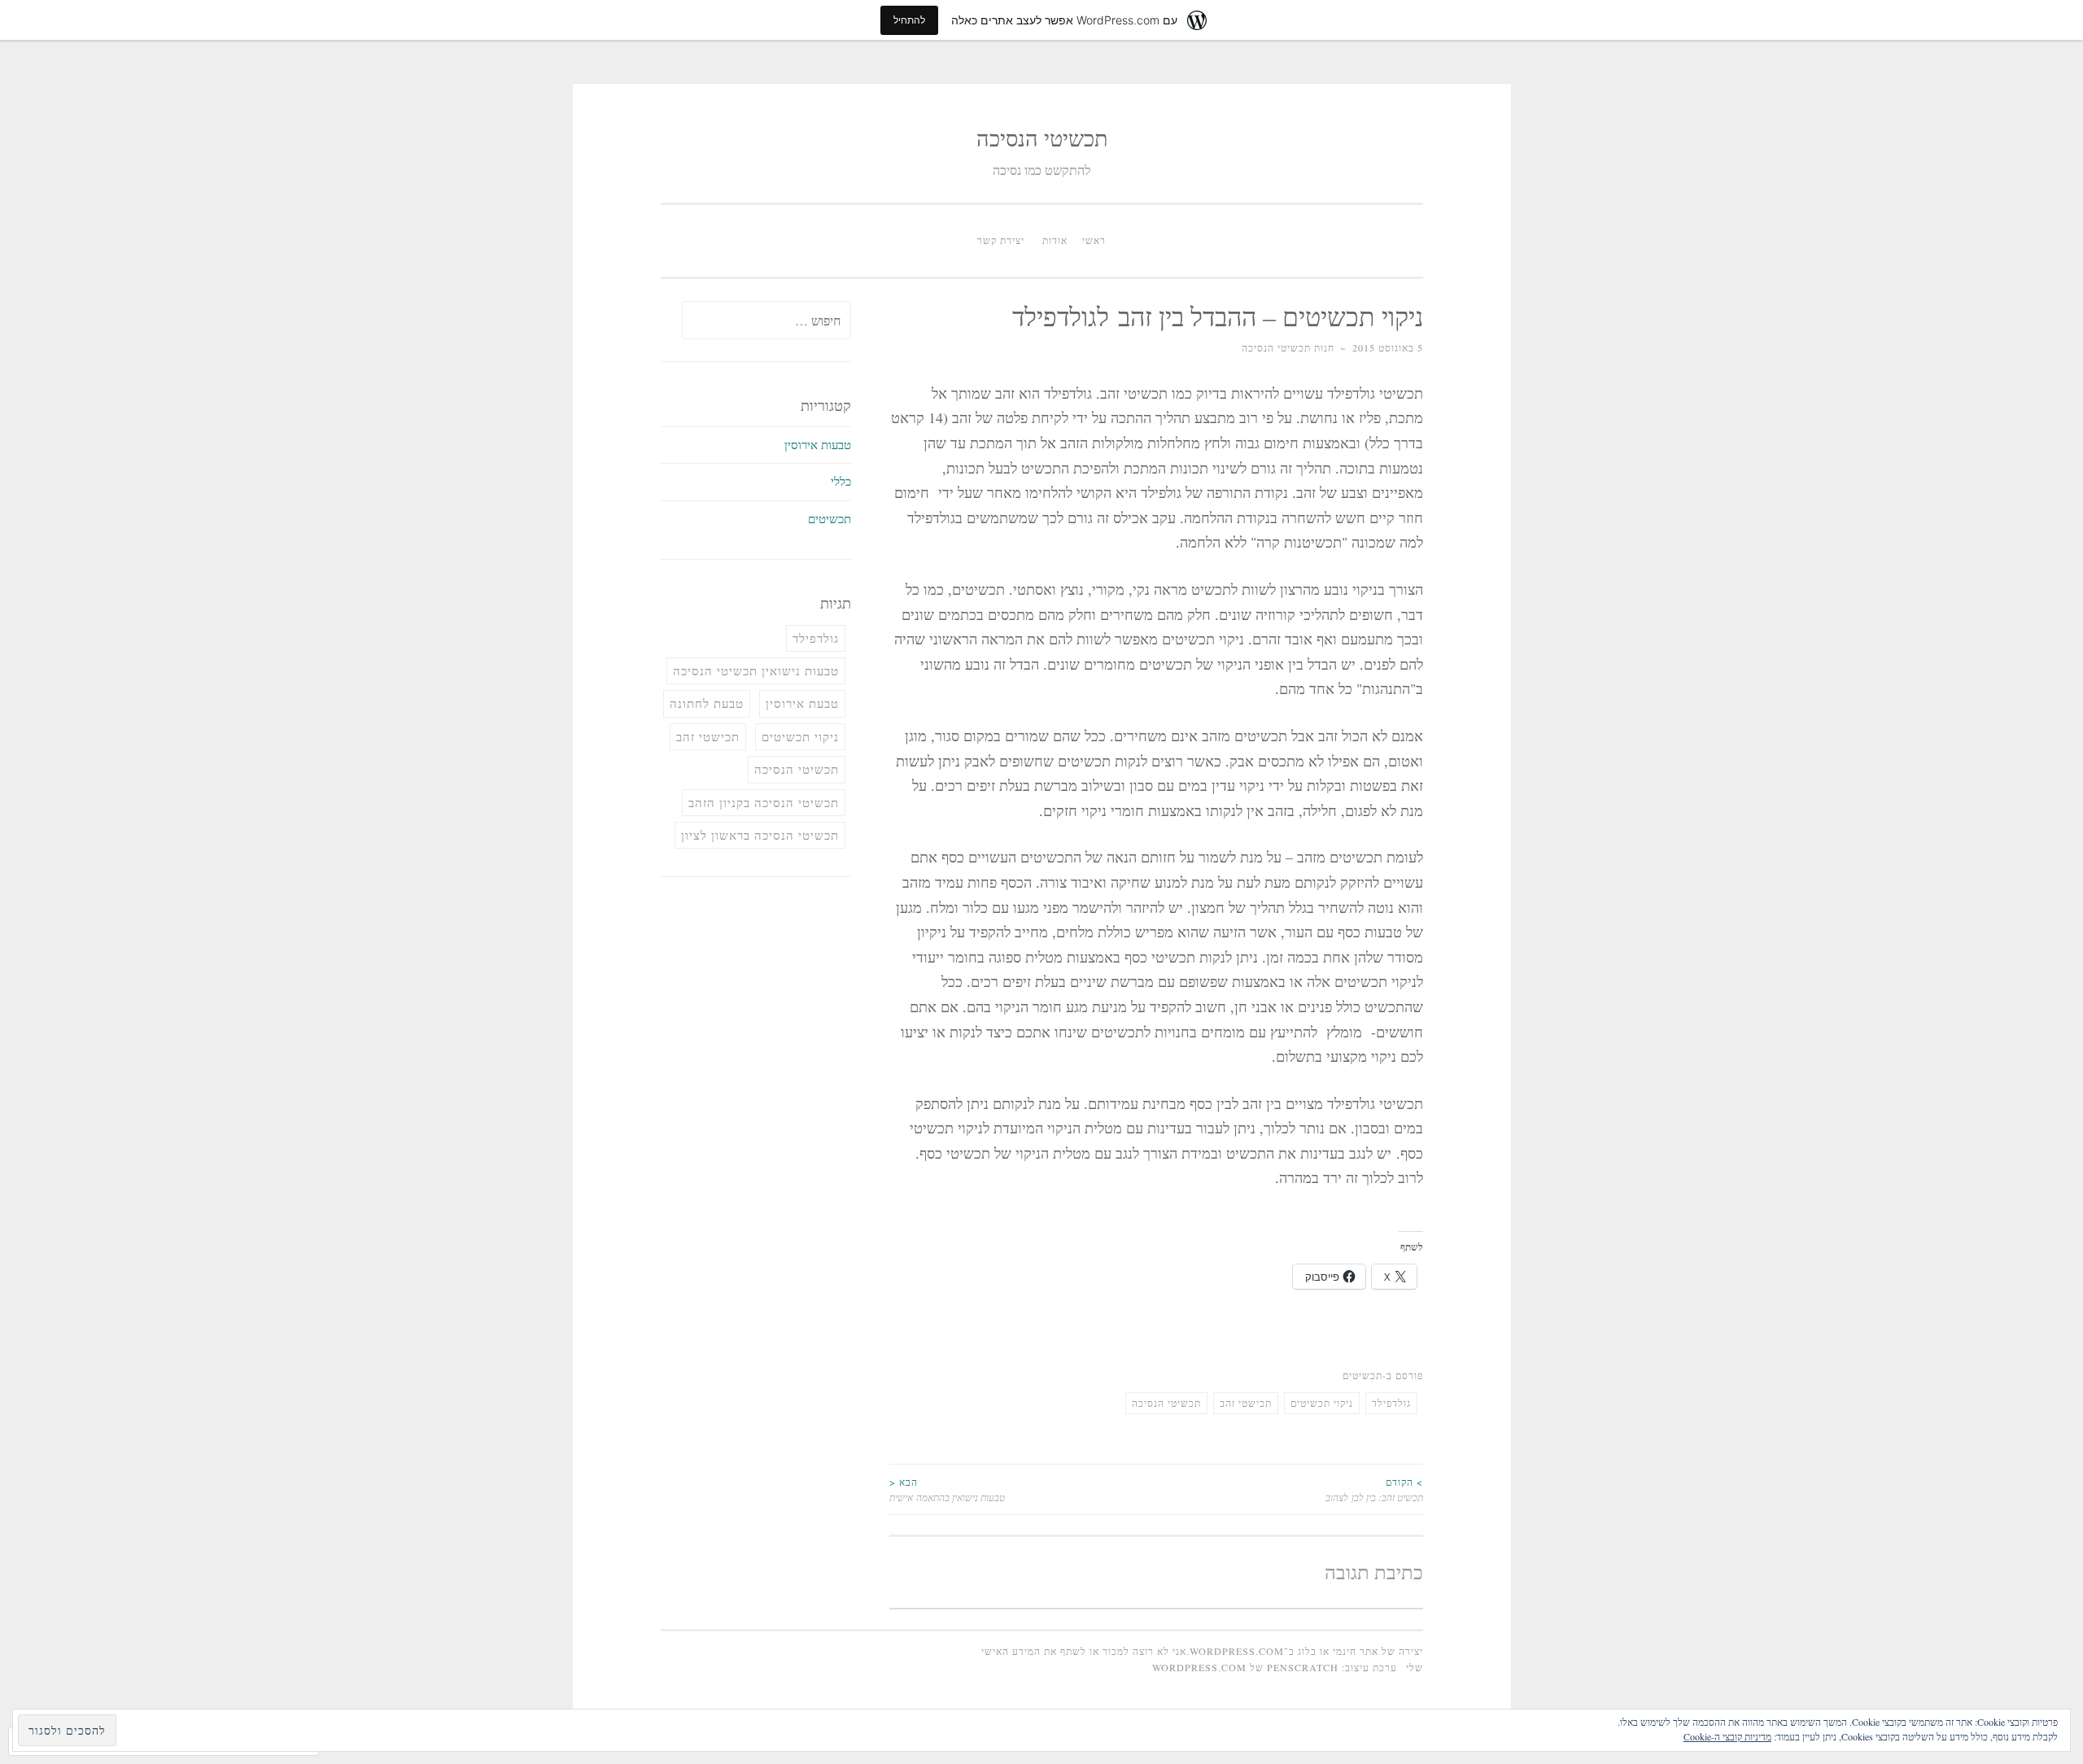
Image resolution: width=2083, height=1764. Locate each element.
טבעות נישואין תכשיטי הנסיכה (756, 670)
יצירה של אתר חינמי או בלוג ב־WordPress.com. (1305, 1651)
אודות (1055, 240)
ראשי (1094, 240)
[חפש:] (766, 321)
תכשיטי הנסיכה (1042, 138)
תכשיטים (1362, 1375)
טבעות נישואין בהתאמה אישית (947, 1489)
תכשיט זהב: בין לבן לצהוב (1374, 1489)
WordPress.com (1199, 1667)
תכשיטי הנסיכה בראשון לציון (760, 835)
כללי (841, 481)
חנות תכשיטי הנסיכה (1288, 347)
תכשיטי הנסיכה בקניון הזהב (764, 802)
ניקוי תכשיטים (1322, 1403)
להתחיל (909, 20)
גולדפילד (1391, 1403)
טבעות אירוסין (818, 444)
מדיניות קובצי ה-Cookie (1727, 1736)
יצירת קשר (1001, 240)
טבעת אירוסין (802, 703)
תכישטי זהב (1246, 1403)
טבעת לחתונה (707, 703)
